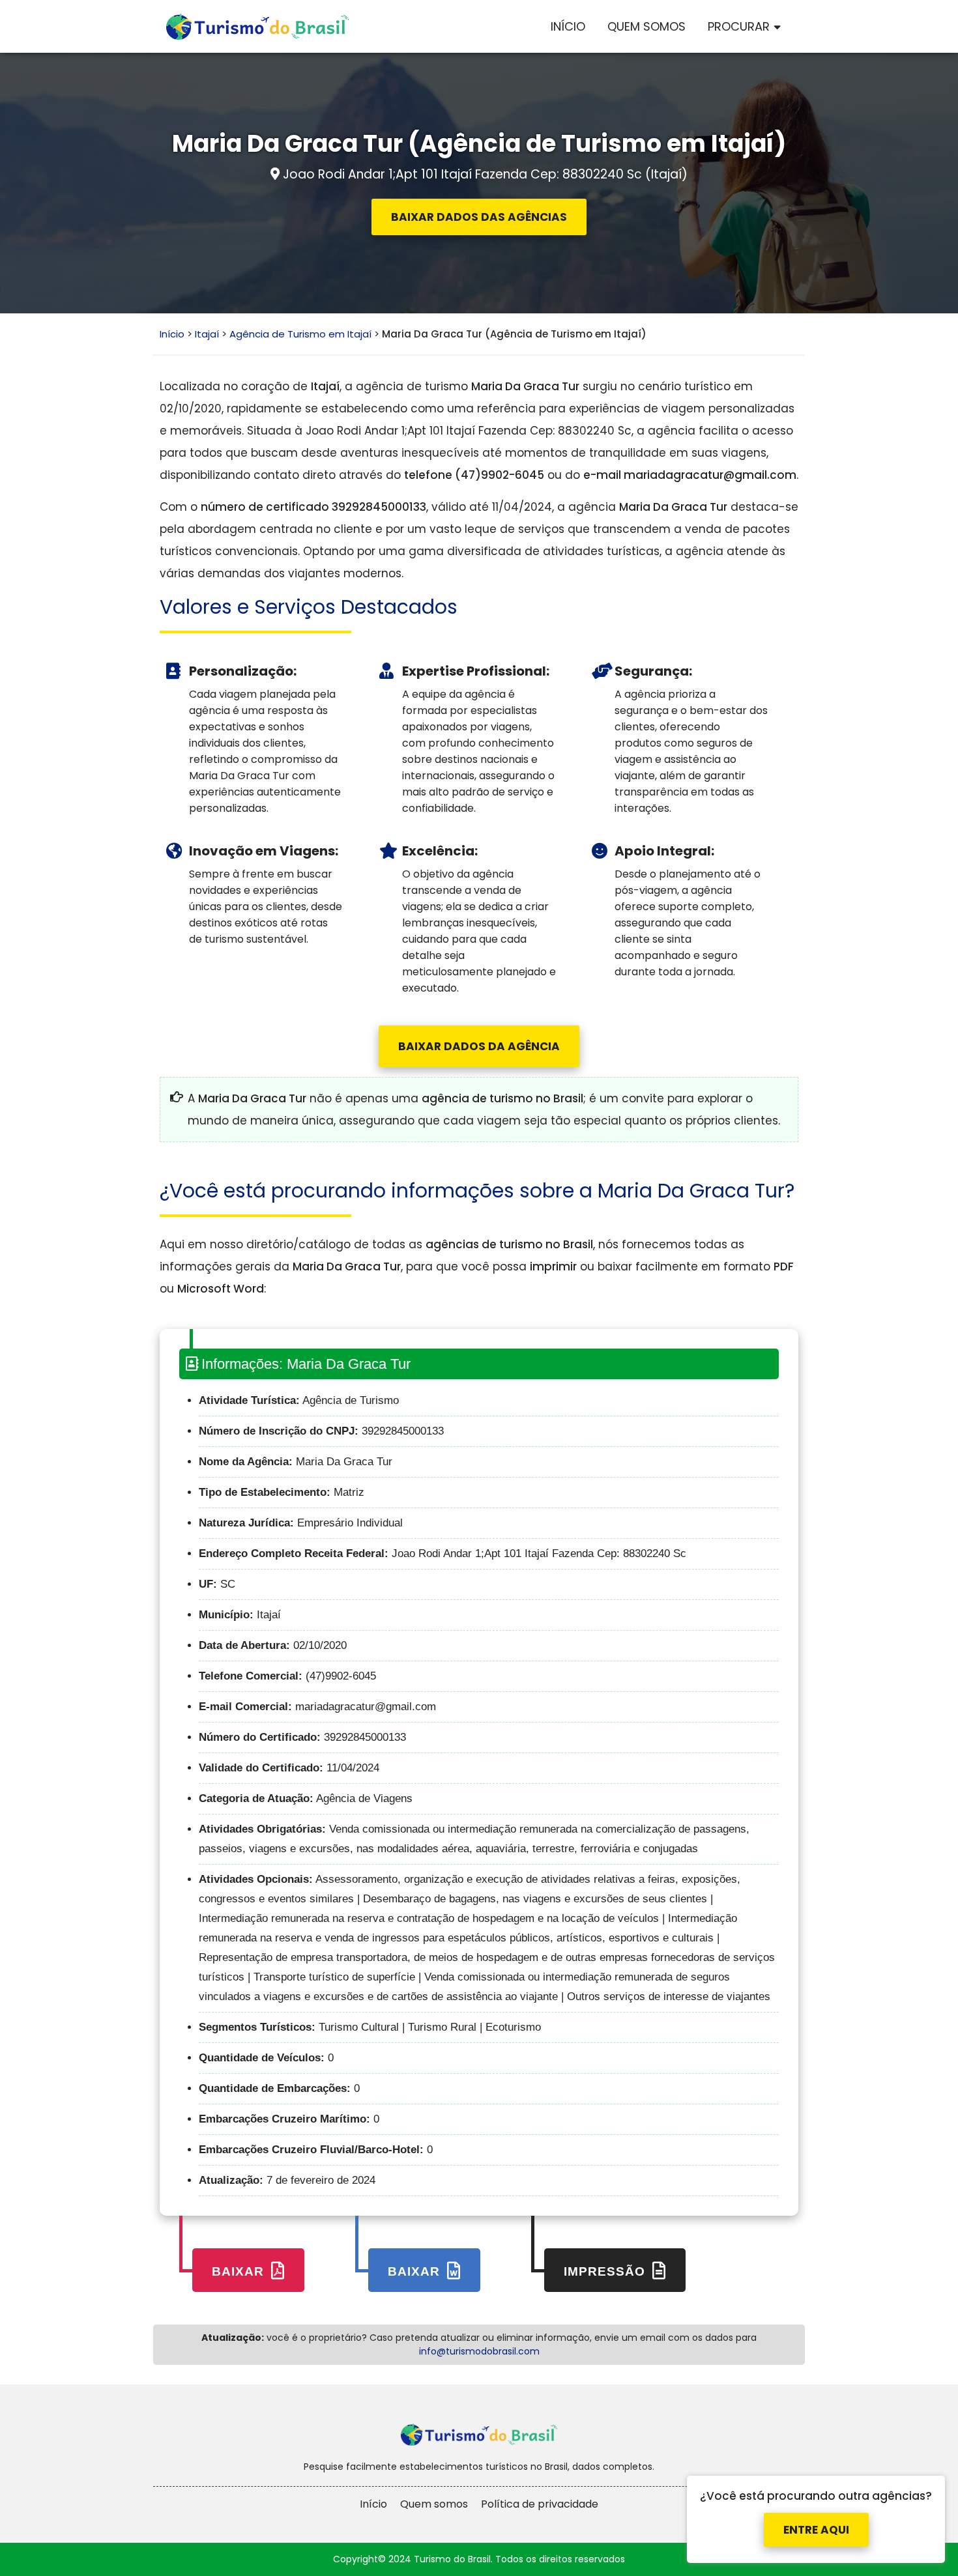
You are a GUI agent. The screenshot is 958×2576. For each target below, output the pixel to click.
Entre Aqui (816, 2518)
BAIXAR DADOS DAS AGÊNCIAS (479, 217)
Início (568, 26)
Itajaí (207, 334)
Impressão (606, 2271)
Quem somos (434, 2504)
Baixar (240, 2271)
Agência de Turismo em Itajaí (300, 334)
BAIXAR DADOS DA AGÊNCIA (479, 1046)
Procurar (739, 26)
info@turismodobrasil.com (479, 2351)
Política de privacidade (540, 2504)
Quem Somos (646, 26)
